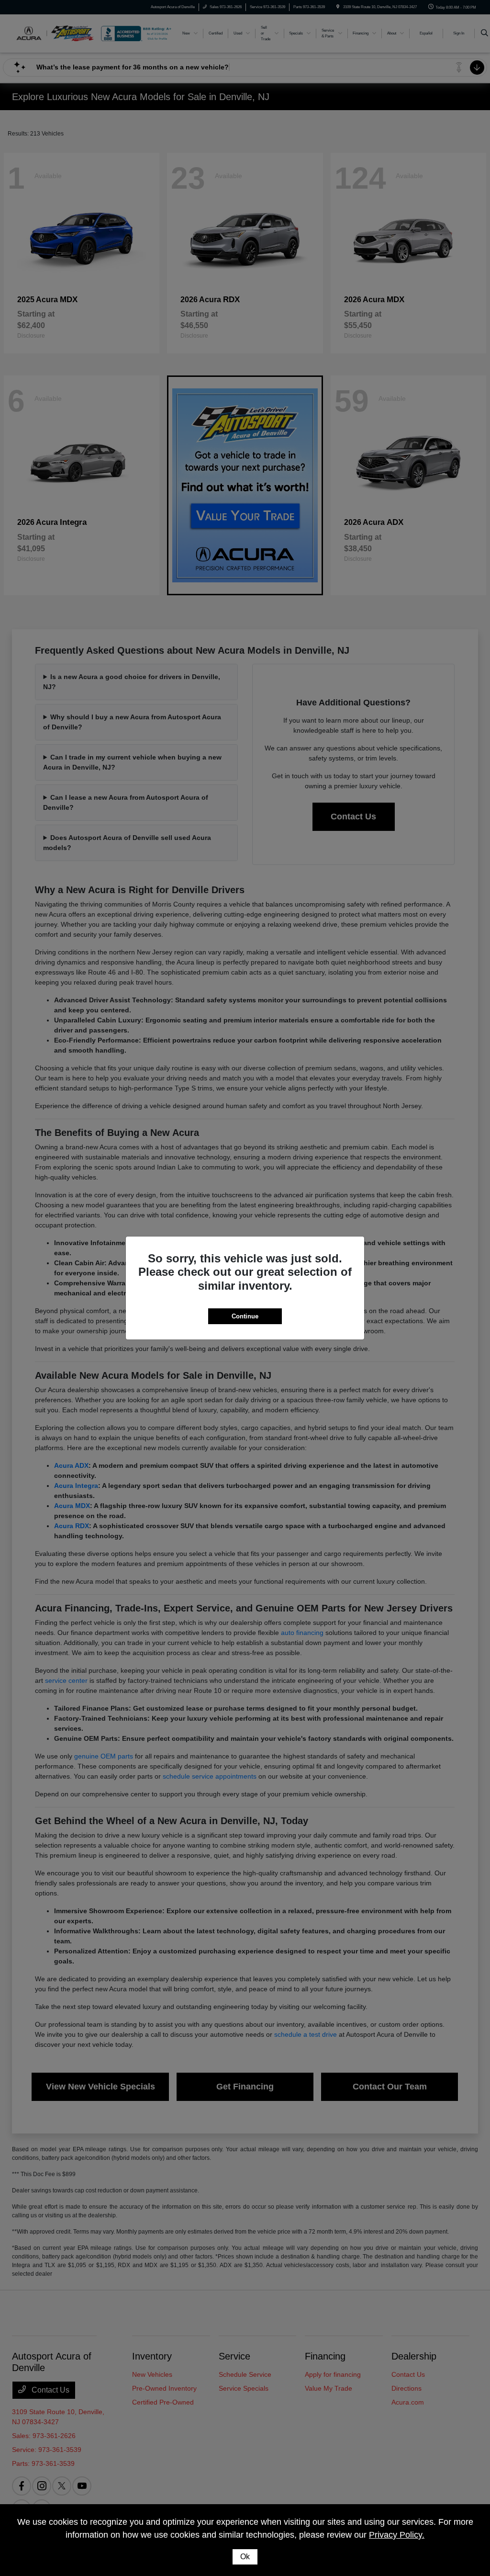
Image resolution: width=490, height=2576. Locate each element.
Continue (245, 1316)
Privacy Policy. (397, 2535)
